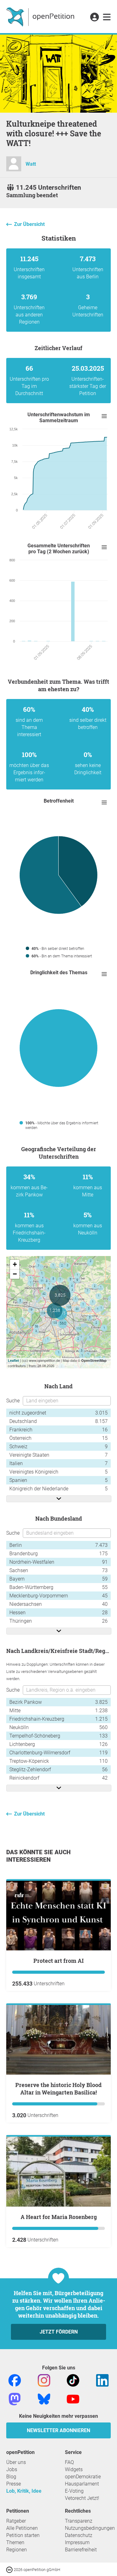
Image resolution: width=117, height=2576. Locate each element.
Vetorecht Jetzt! (82, 2498)
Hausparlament (82, 2484)
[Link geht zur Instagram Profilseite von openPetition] (44, 2380)
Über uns (16, 2462)
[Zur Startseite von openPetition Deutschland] (41, 17)
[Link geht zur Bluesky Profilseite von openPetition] (44, 2399)
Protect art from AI (58, 1961)
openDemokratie (83, 2477)
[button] (94, 17)
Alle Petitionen (22, 2528)
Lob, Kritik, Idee (24, 2491)
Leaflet (13, 1360)
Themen (15, 2542)
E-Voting (74, 2491)
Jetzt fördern (59, 2332)
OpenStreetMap (94, 1360)
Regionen (17, 2550)
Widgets (74, 2469)
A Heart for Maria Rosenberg (59, 2217)
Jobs (12, 2469)
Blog (11, 2477)
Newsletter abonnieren (58, 2430)
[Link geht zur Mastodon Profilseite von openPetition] (15, 2399)
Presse (14, 2484)
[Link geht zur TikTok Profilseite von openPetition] (73, 2380)
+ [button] (15, 1264)
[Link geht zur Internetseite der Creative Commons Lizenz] (10, 2569)
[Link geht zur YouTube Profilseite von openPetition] (73, 2399)
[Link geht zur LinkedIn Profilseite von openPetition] (102, 2380)
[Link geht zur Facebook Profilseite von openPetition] (15, 2380)
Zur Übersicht (29, 224)
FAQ (69, 2462)
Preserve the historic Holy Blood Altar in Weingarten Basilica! (58, 2089)
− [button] (15, 1274)
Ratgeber (16, 2521)
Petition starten (23, 2535)
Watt (31, 164)
